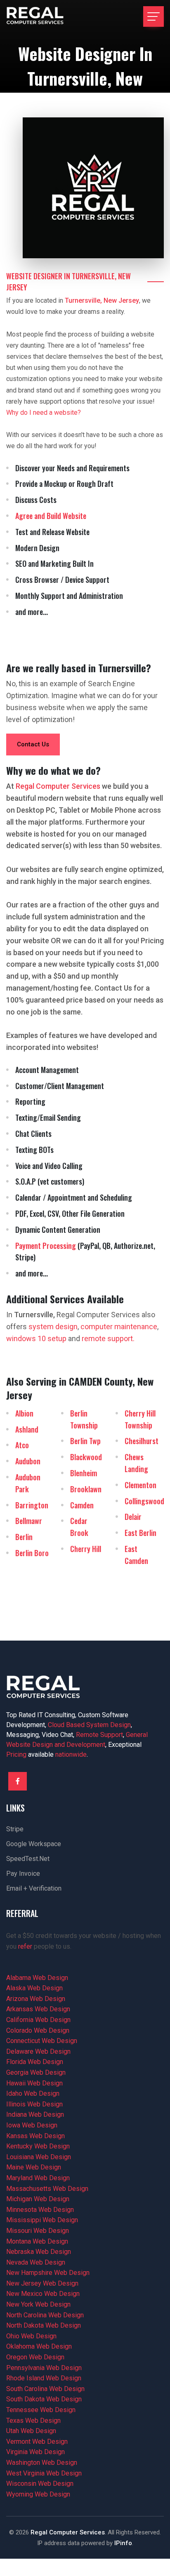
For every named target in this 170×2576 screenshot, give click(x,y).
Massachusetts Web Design (47, 2189)
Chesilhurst (142, 1441)
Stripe (15, 1829)
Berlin (24, 1537)
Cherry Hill (86, 1549)
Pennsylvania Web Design (44, 2368)
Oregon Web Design (35, 2357)
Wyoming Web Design (38, 2494)
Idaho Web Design (33, 2093)
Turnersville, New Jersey (102, 300)
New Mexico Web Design (43, 2294)
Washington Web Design (42, 2463)
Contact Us (33, 744)
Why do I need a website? (44, 413)
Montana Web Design (37, 2241)
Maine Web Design (34, 2167)
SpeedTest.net (28, 1859)
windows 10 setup (36, 1338)
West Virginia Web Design (44, 2473)
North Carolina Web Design (45, 2315)
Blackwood (86, 1457)
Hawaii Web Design (34, 2083)
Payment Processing (46, 1246)
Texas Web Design (33, 2421)
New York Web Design (38, 2304)
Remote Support (99, 1735)
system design (53, 1327)
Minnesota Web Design (40, 2210)
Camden (82, 1505)
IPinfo (123, 2543)
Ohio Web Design (31, 2336)
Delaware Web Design (38, 2051)
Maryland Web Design (38, 2178)
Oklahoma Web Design (39, 2346)
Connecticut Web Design (42, 2041)
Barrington (32, 1505)
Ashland (27, 1429)
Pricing (16, 1754)
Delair (133, 1517)
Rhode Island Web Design (44, 2378)
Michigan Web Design (38, 2199)
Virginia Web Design (35, 2452)
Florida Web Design (35, 2062)
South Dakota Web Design (44, 2399)
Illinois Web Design (34, 2104)
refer (25, 1946)
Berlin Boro (32, 1553)
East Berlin (140, 1533)
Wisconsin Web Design (40, 2484)
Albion (24, 1413)
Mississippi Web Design (42, 2220)
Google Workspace (34, 1844)
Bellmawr (29, 1521)
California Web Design (38, 2020)
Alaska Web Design (34, 1988)
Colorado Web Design (38, 2030)
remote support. (108, 1338)
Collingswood (144, 1501)
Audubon (28, 1461)
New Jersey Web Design (42, 2283)
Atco (22, 1445)
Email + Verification (34, 1888)
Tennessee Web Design (41, 2410)
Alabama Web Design (37, 1978)
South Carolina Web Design (45, 2389)
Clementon (140, 1485)
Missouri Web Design (38, 2231)
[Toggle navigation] (153, 16)
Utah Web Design (31, 2431)
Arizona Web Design (36, 1999)
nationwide (71, 1754)
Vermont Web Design (37, 2442)
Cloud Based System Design (89, 1725)
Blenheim (84, 1473)
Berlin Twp (85, 1441)
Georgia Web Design (36, 2072)
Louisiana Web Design (39, 2157)
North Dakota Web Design (44, 2325)
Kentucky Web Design (38, 2146)
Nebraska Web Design (39, 2252)
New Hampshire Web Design (48, 2273)
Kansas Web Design (35, 2136)
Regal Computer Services (68, 2532)
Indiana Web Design (35, 2114)
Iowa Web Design (32, 2125)
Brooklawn (86, 1489)
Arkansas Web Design (38, 2009)
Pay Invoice (23, 1874)
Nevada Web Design (36, 2262)
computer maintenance (119, 1327)
